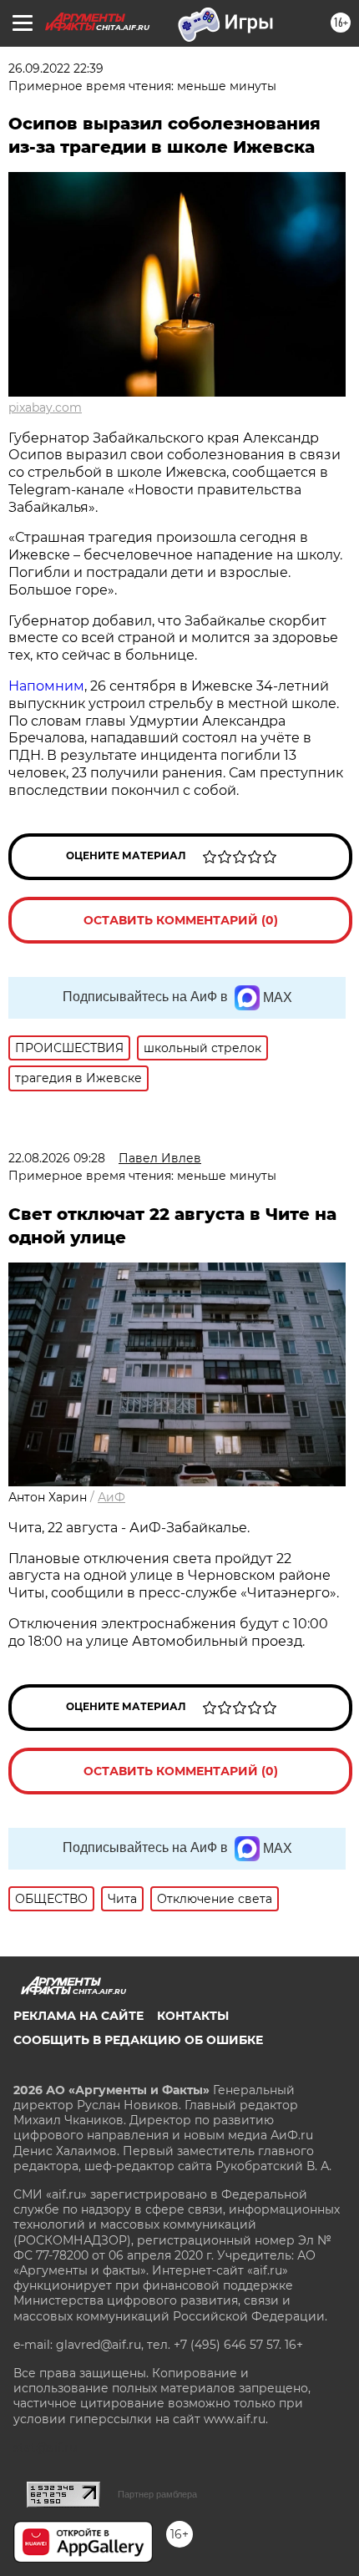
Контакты (193, 2016)
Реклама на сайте (78, 2016)
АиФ (111, 1497)
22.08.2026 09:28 (57, 1158)
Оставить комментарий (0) (181, 920)
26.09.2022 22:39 (56, 68)
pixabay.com (45, 407)
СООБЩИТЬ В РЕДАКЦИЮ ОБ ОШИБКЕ (138, 2040)
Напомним (46, 686)
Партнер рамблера (157, 2494)
